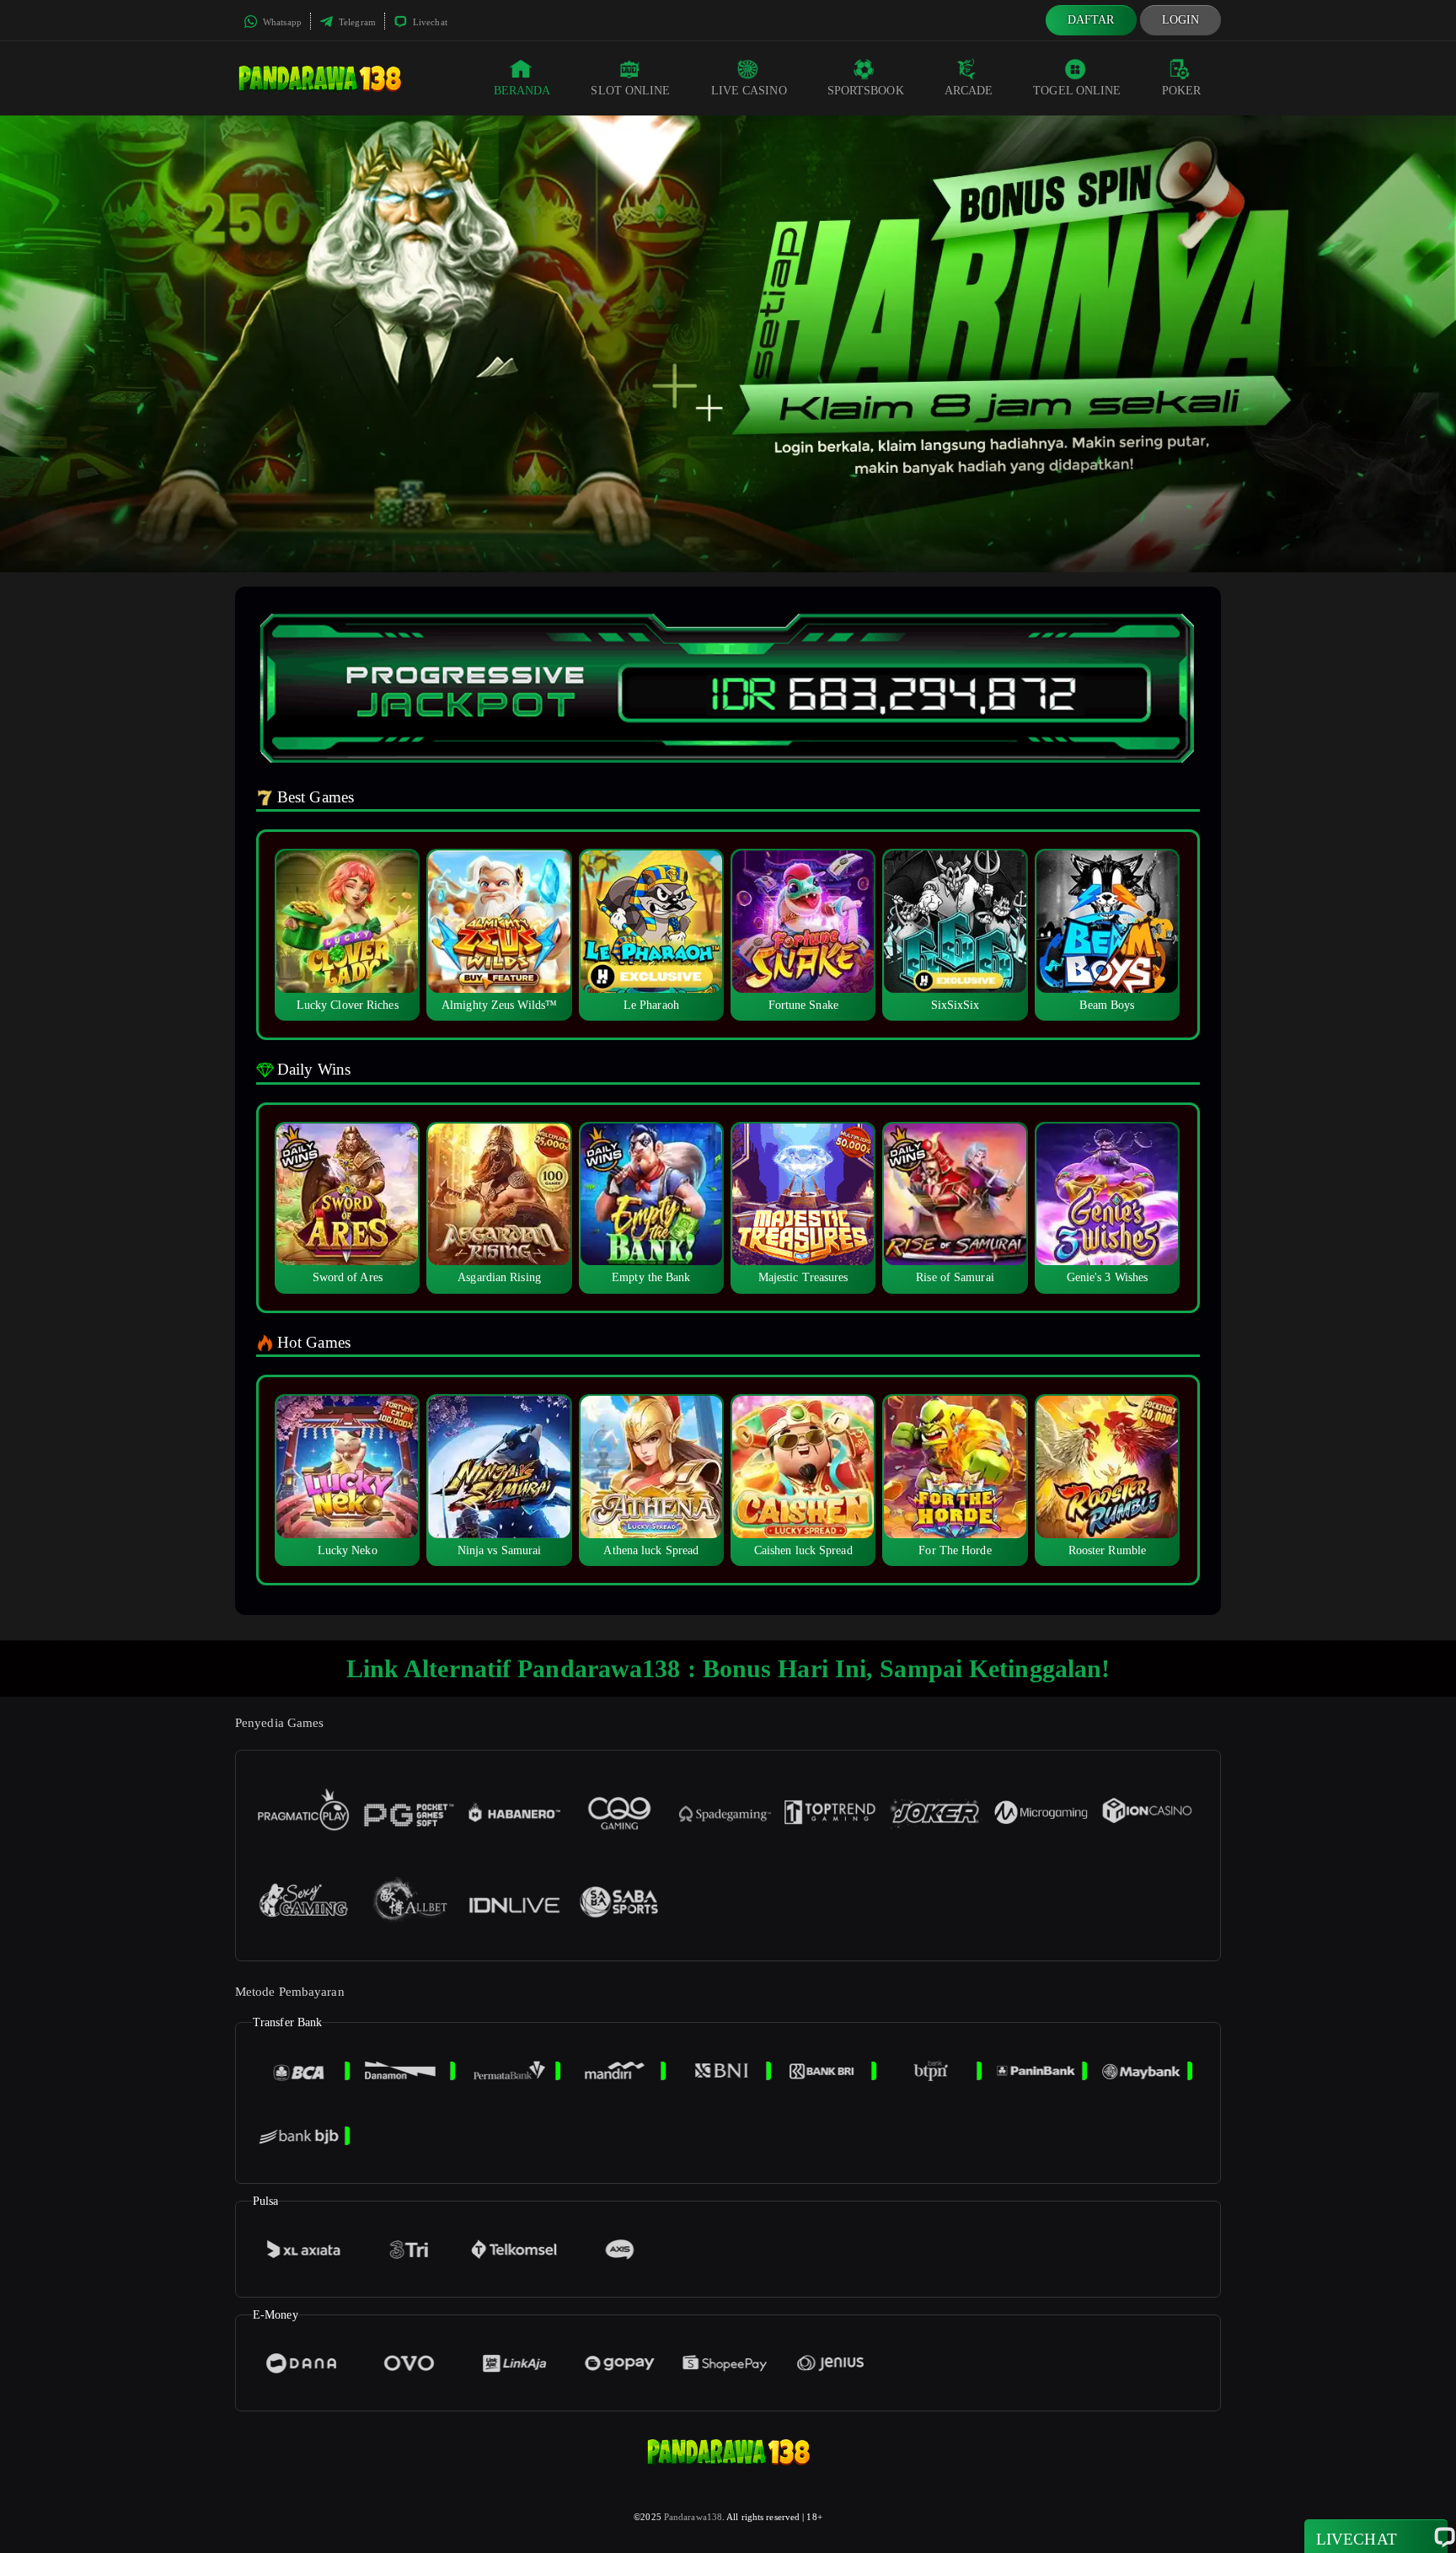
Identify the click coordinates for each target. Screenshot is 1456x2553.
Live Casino (749, 91)
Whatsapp (281, 22)
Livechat (429, 22)
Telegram (356, 22)
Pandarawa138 (693, 2517)
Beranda (522, 91)
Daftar (1091, 20)
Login (1181, 20)
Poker (1182, 91)
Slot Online (630, 91)
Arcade (969, 91)
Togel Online (1077, 91)
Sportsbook (866, 91)
